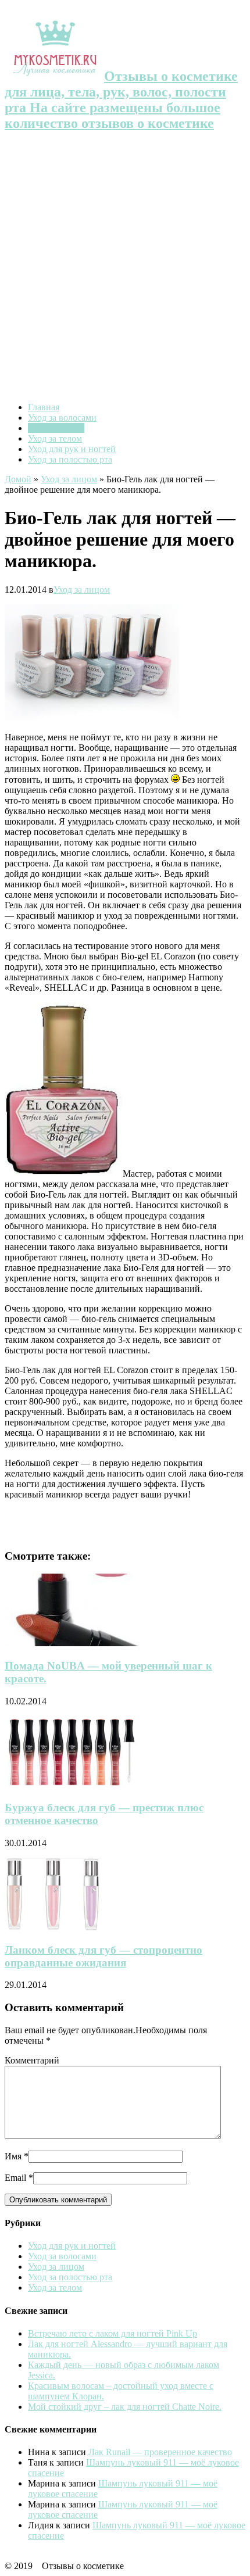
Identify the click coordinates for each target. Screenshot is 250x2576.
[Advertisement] (125, 268)
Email (15, 2178)
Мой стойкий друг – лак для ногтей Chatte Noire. (125, 2407)
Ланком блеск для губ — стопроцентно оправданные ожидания (103, 1956)
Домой (18, 479)
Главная (44, 407)
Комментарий (32, 2060)
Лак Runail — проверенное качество (160, 2452)
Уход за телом (55, 438)
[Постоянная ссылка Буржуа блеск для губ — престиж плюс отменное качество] (72, 1785)
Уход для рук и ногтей (72, 449)
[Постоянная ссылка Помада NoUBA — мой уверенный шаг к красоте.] (84, 1643)
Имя (13, 2156)
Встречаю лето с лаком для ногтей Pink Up (112, 2333)
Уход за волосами (62, 418)
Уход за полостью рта (70, 459)
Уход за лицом (56, 428)
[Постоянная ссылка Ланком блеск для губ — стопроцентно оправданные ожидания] (53, 1927)
